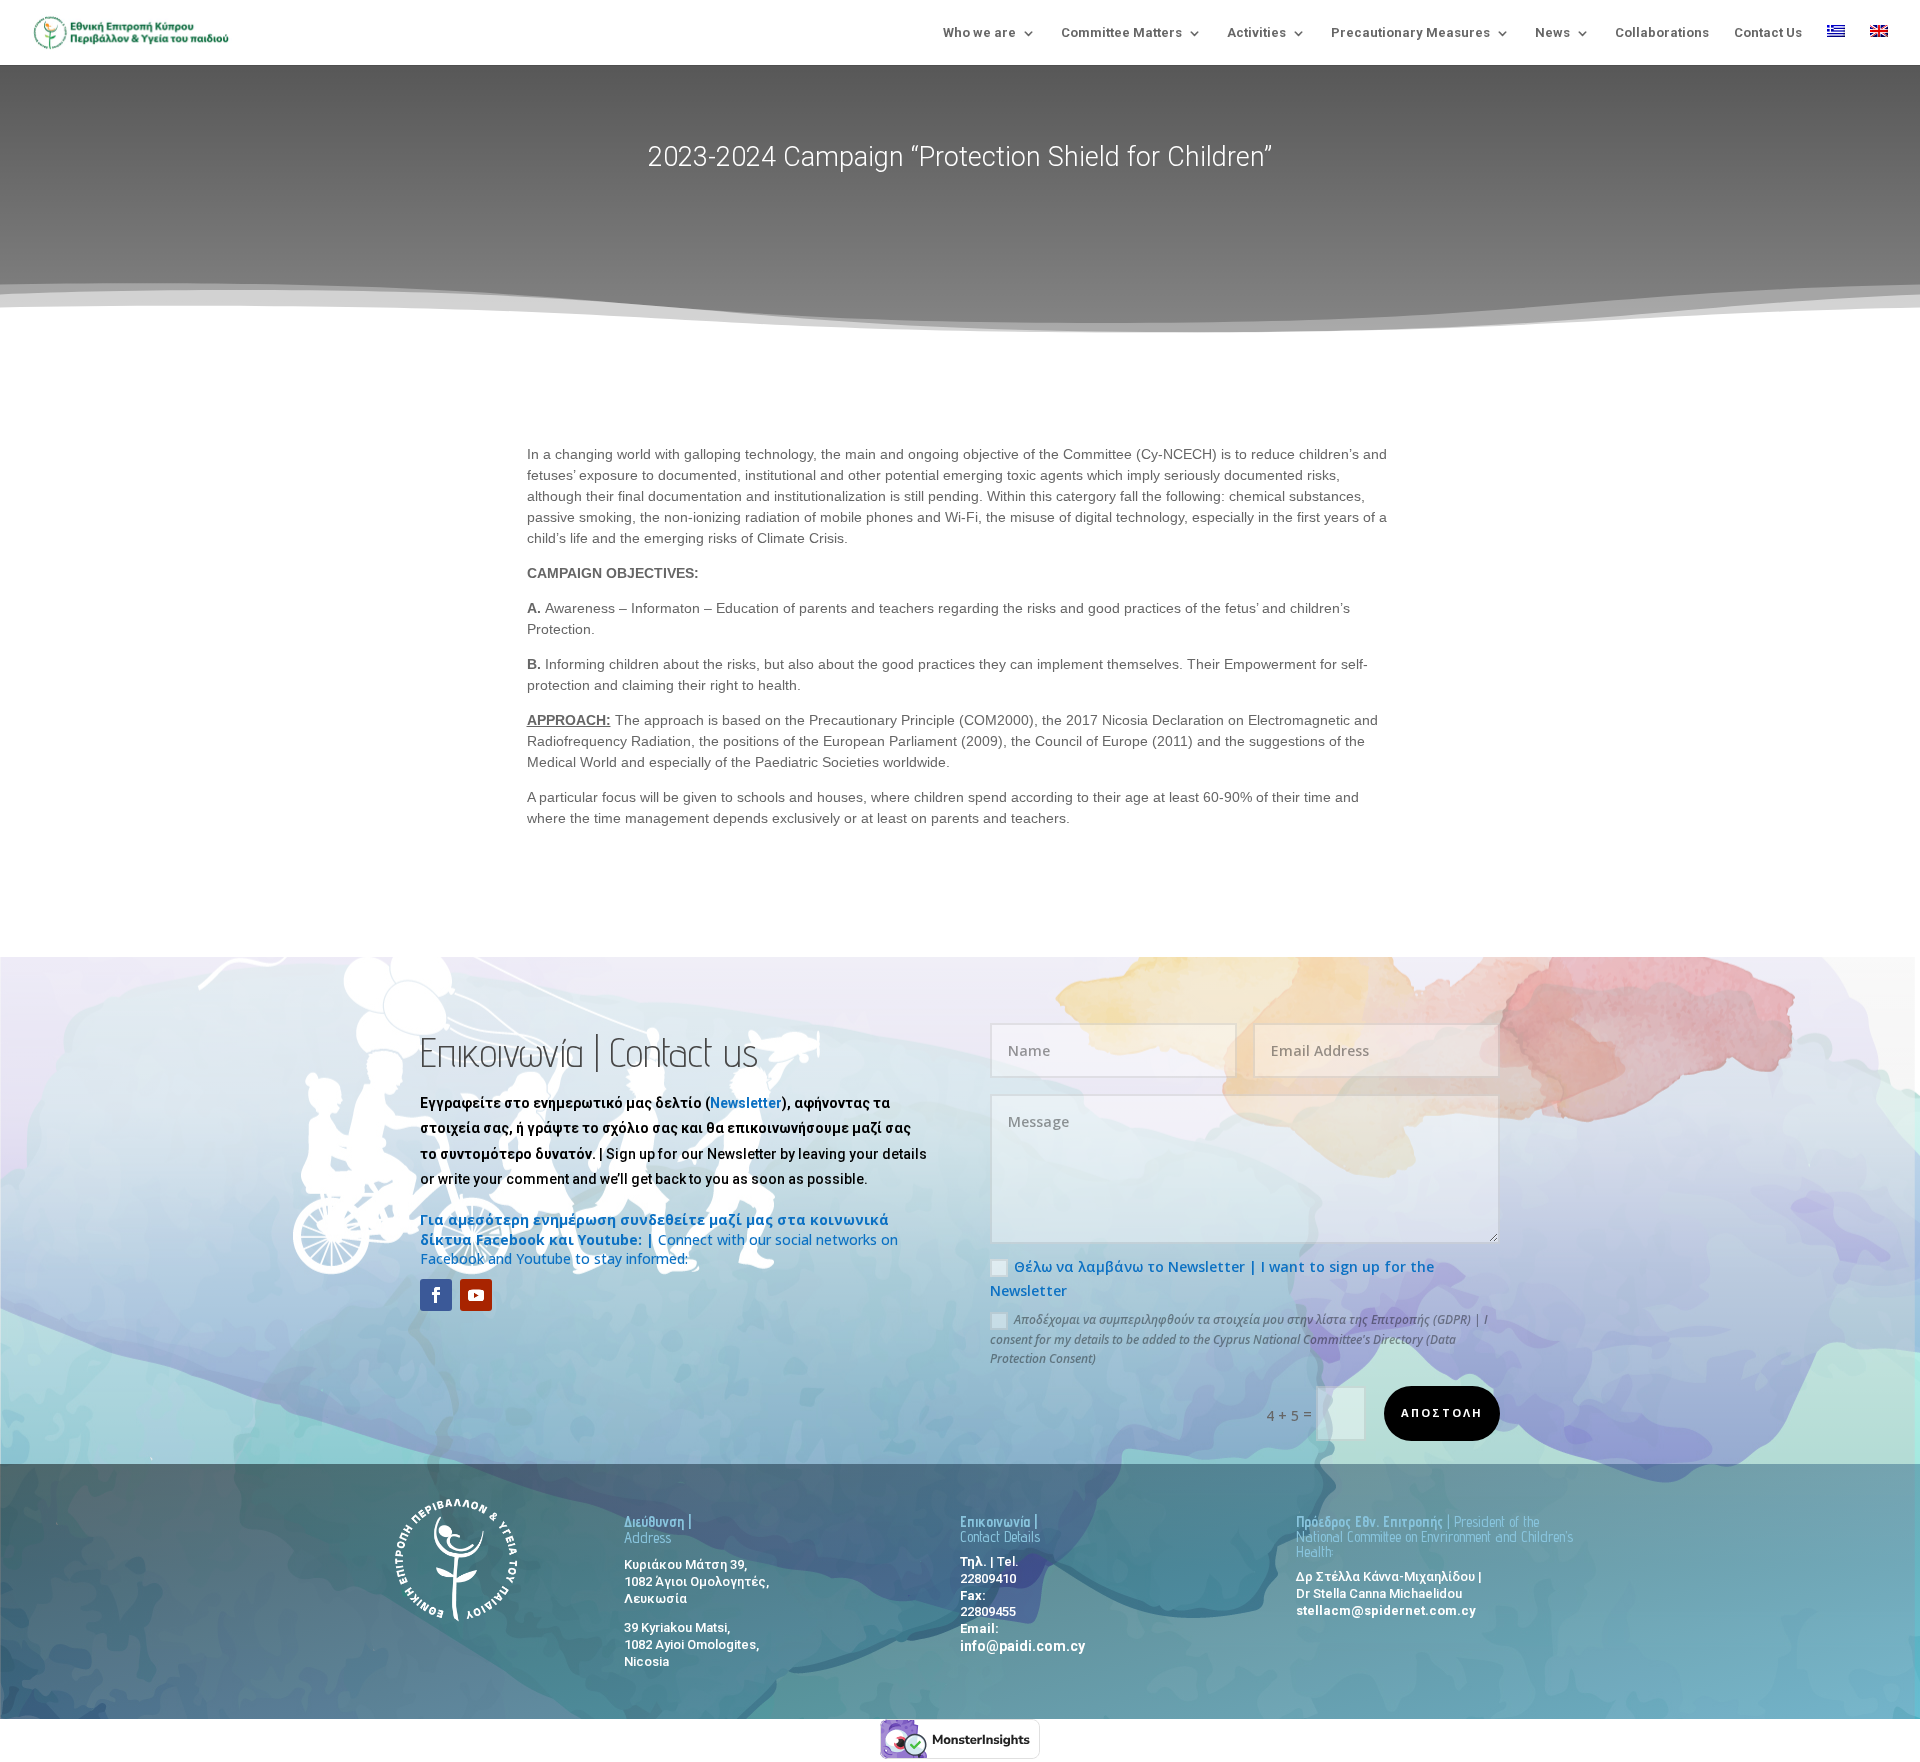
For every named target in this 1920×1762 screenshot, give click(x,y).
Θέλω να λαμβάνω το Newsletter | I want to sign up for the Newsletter (1212, 1278)
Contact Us (1768, 33)
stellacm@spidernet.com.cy (1386, 1610)
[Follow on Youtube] (476, 1295)
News (1552, 33)
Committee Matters (1121, 33)
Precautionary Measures (1410, 33)
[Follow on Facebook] (436, 1295)
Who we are (979, 33)
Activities (1256, 33)
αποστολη (1442, 1412)
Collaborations (1662, 33)
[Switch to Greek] (1836, 45)
